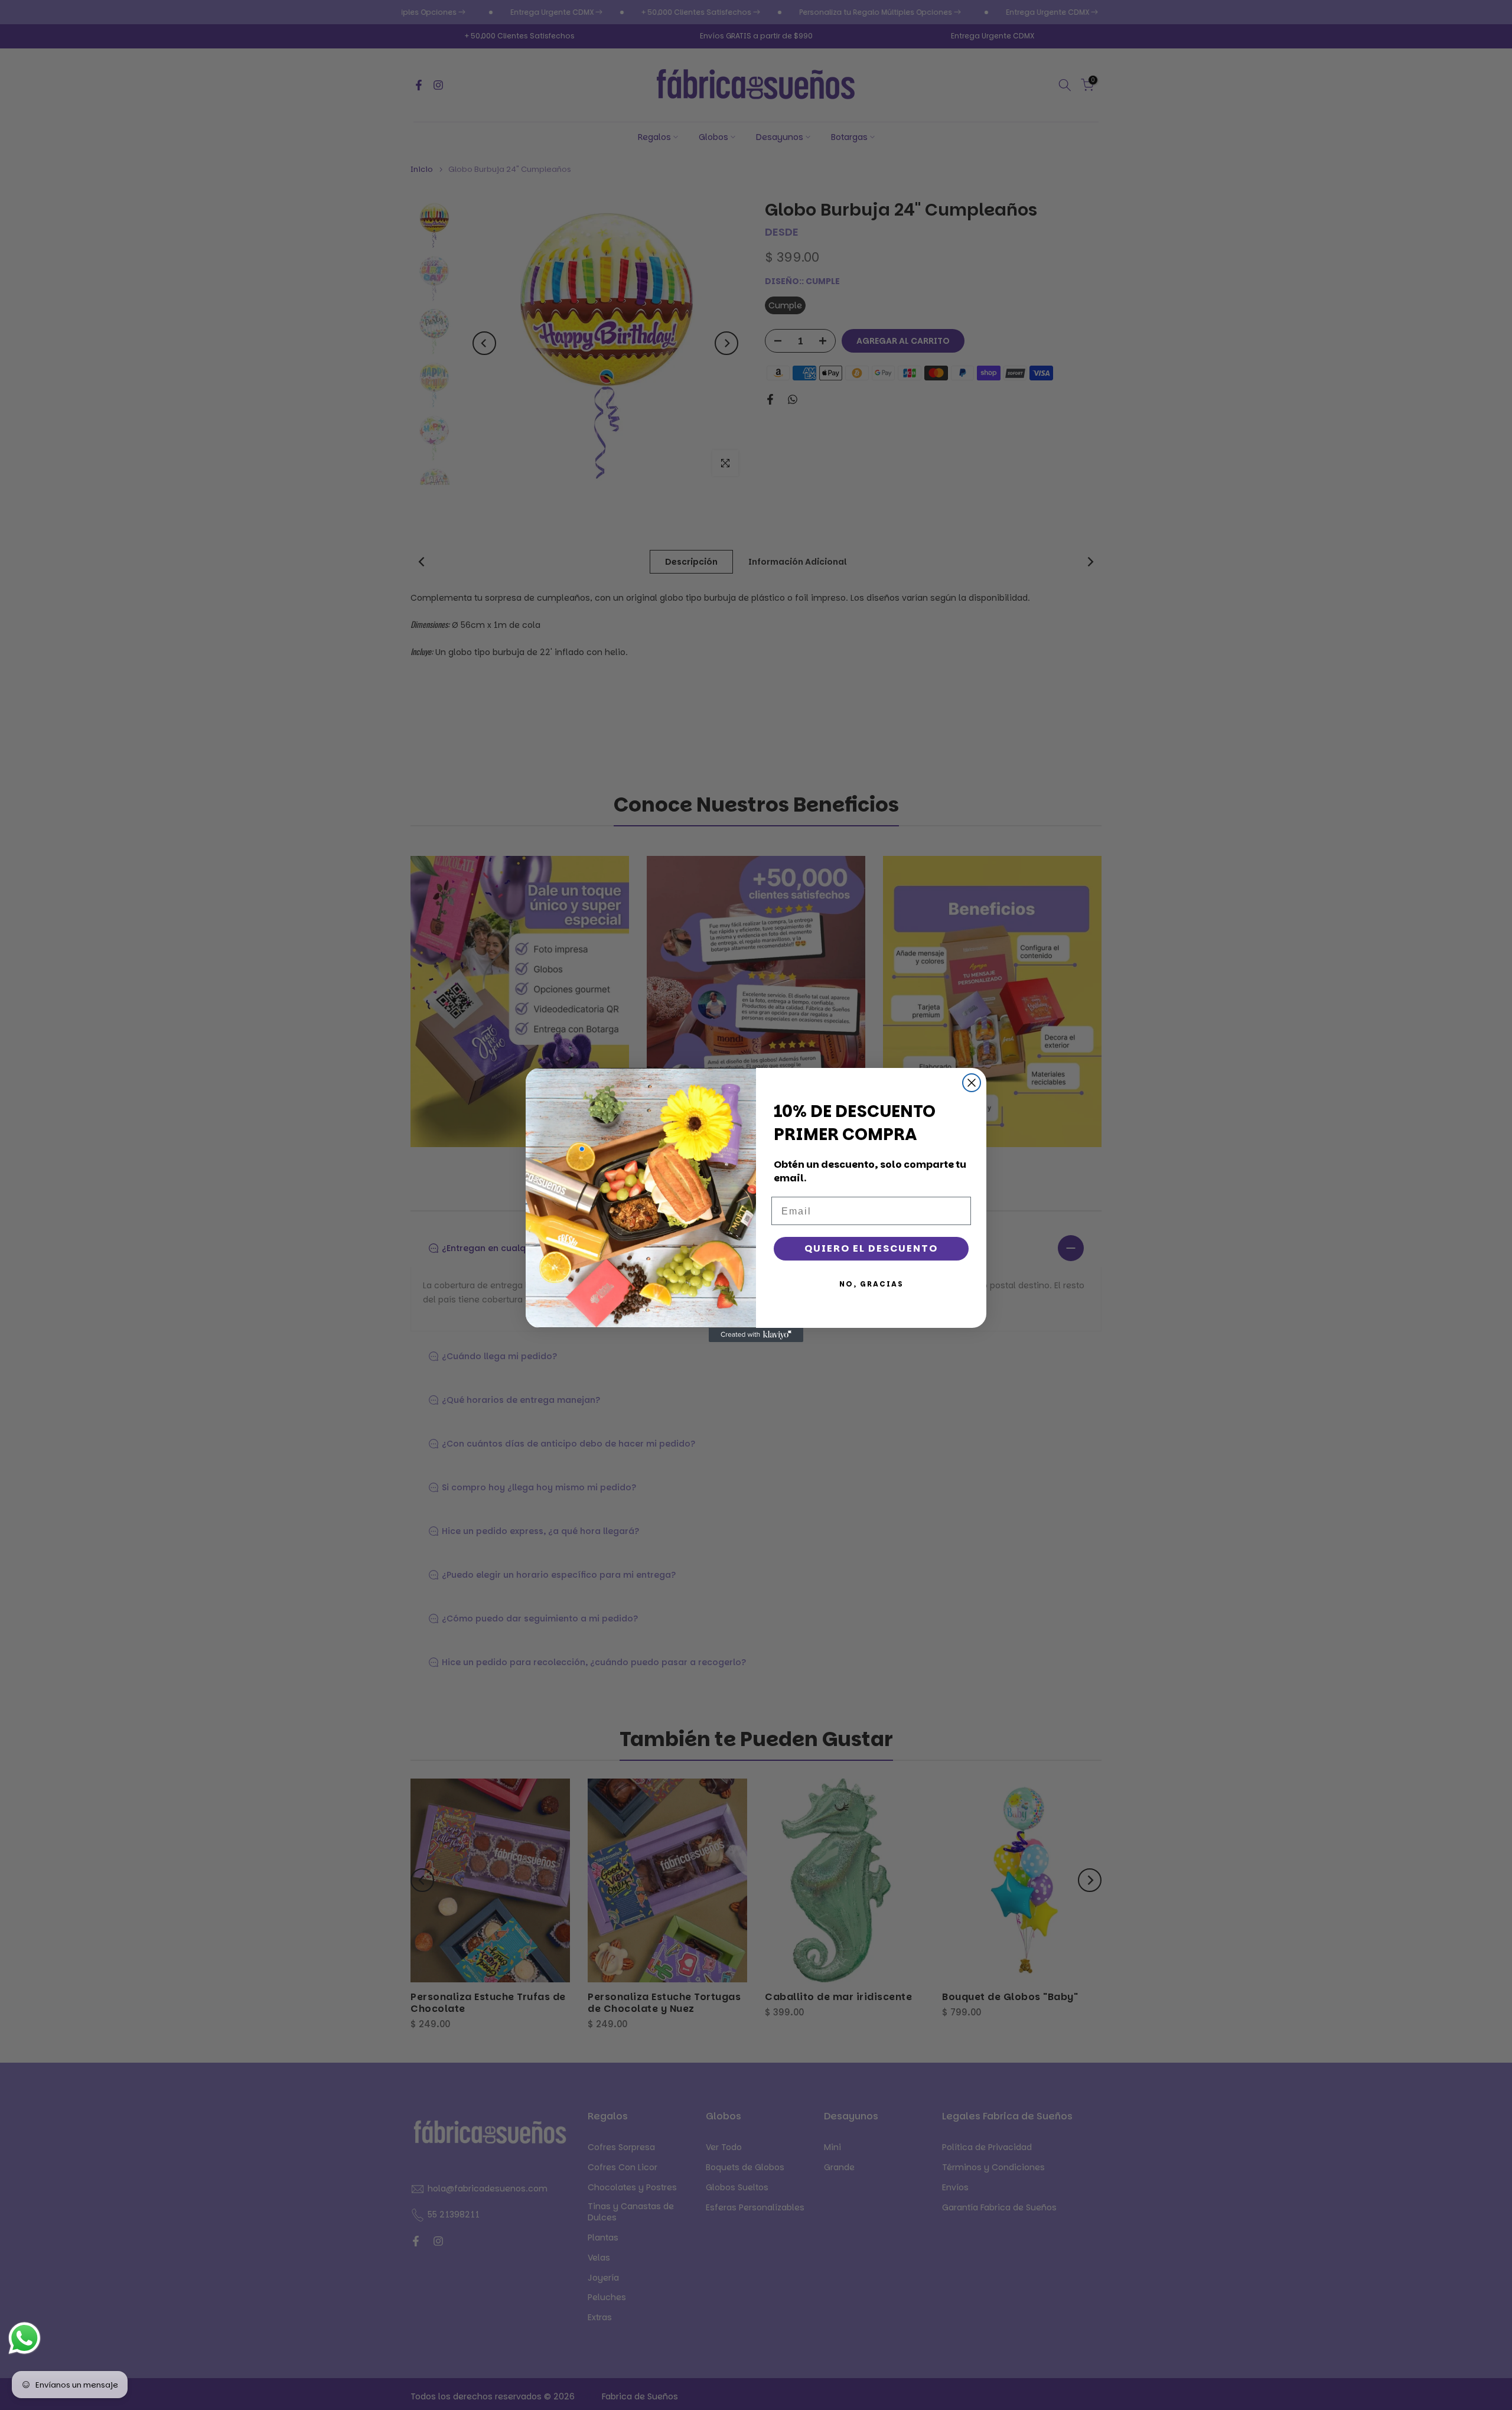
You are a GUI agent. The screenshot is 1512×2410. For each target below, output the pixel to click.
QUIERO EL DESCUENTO (871, 1248)
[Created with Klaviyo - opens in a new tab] (756, 1335)
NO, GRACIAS (871, 1284)
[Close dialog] (972, 1083)
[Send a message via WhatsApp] (25, 2338)
